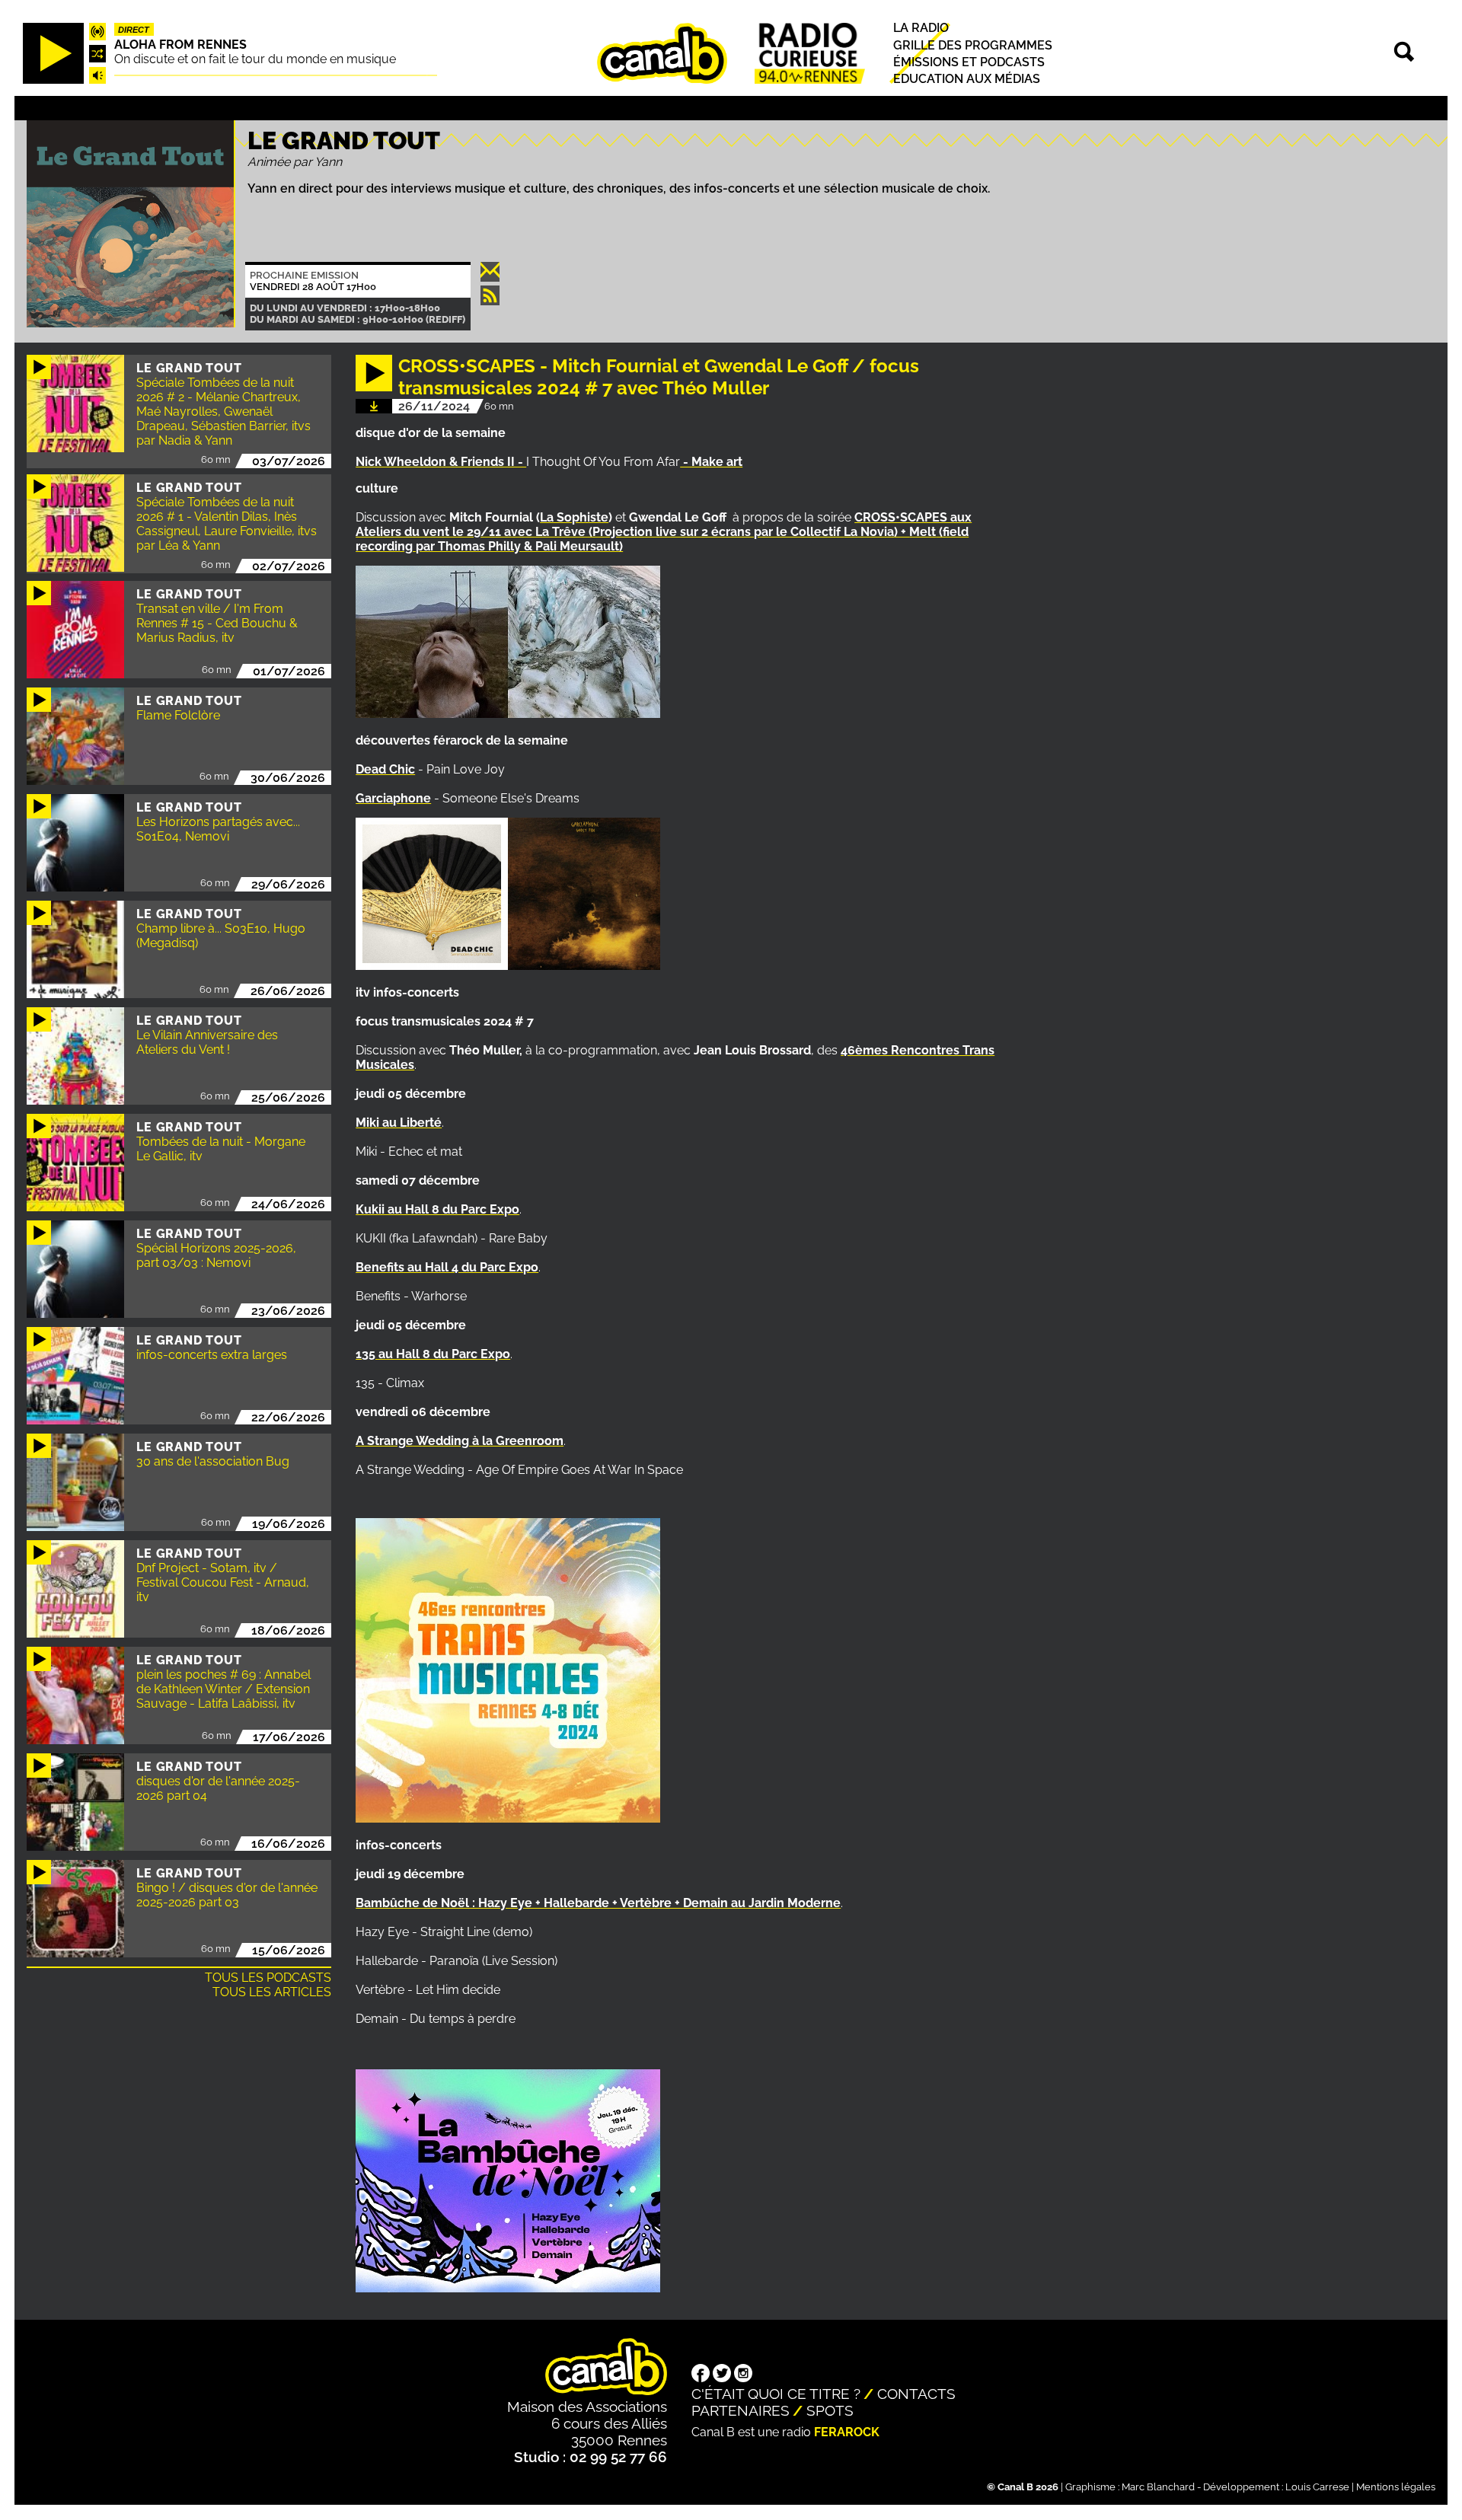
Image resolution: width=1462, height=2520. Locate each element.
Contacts (916, 2394)
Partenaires (741, 2410)
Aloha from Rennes (180, 45)
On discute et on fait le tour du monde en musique (255, 59)
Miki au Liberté (399, 1123)
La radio (921, 29)
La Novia (869, 532)
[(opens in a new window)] (701, 2375)
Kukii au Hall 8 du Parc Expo (437, 1209)
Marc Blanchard (1158, 2487)
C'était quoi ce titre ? (776, 2394)
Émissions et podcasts (969, 62)
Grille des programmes (973, 45)
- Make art (711, 462)
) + (902, 532)
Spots (830, 2410)
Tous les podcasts (268, 1978)
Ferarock (847, 2432)
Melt (923, 532)
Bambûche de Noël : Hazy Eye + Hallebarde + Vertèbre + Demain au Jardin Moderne (598, 1903)
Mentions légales (1396, 2487)
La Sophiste (574, 517)
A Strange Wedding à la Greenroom (460, 1441)
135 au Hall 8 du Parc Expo (433, 1354)
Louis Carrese (1317, 2487)
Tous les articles (272, 1992)
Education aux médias (967, 79)
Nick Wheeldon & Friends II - (441, 462)
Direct (134, 30)
